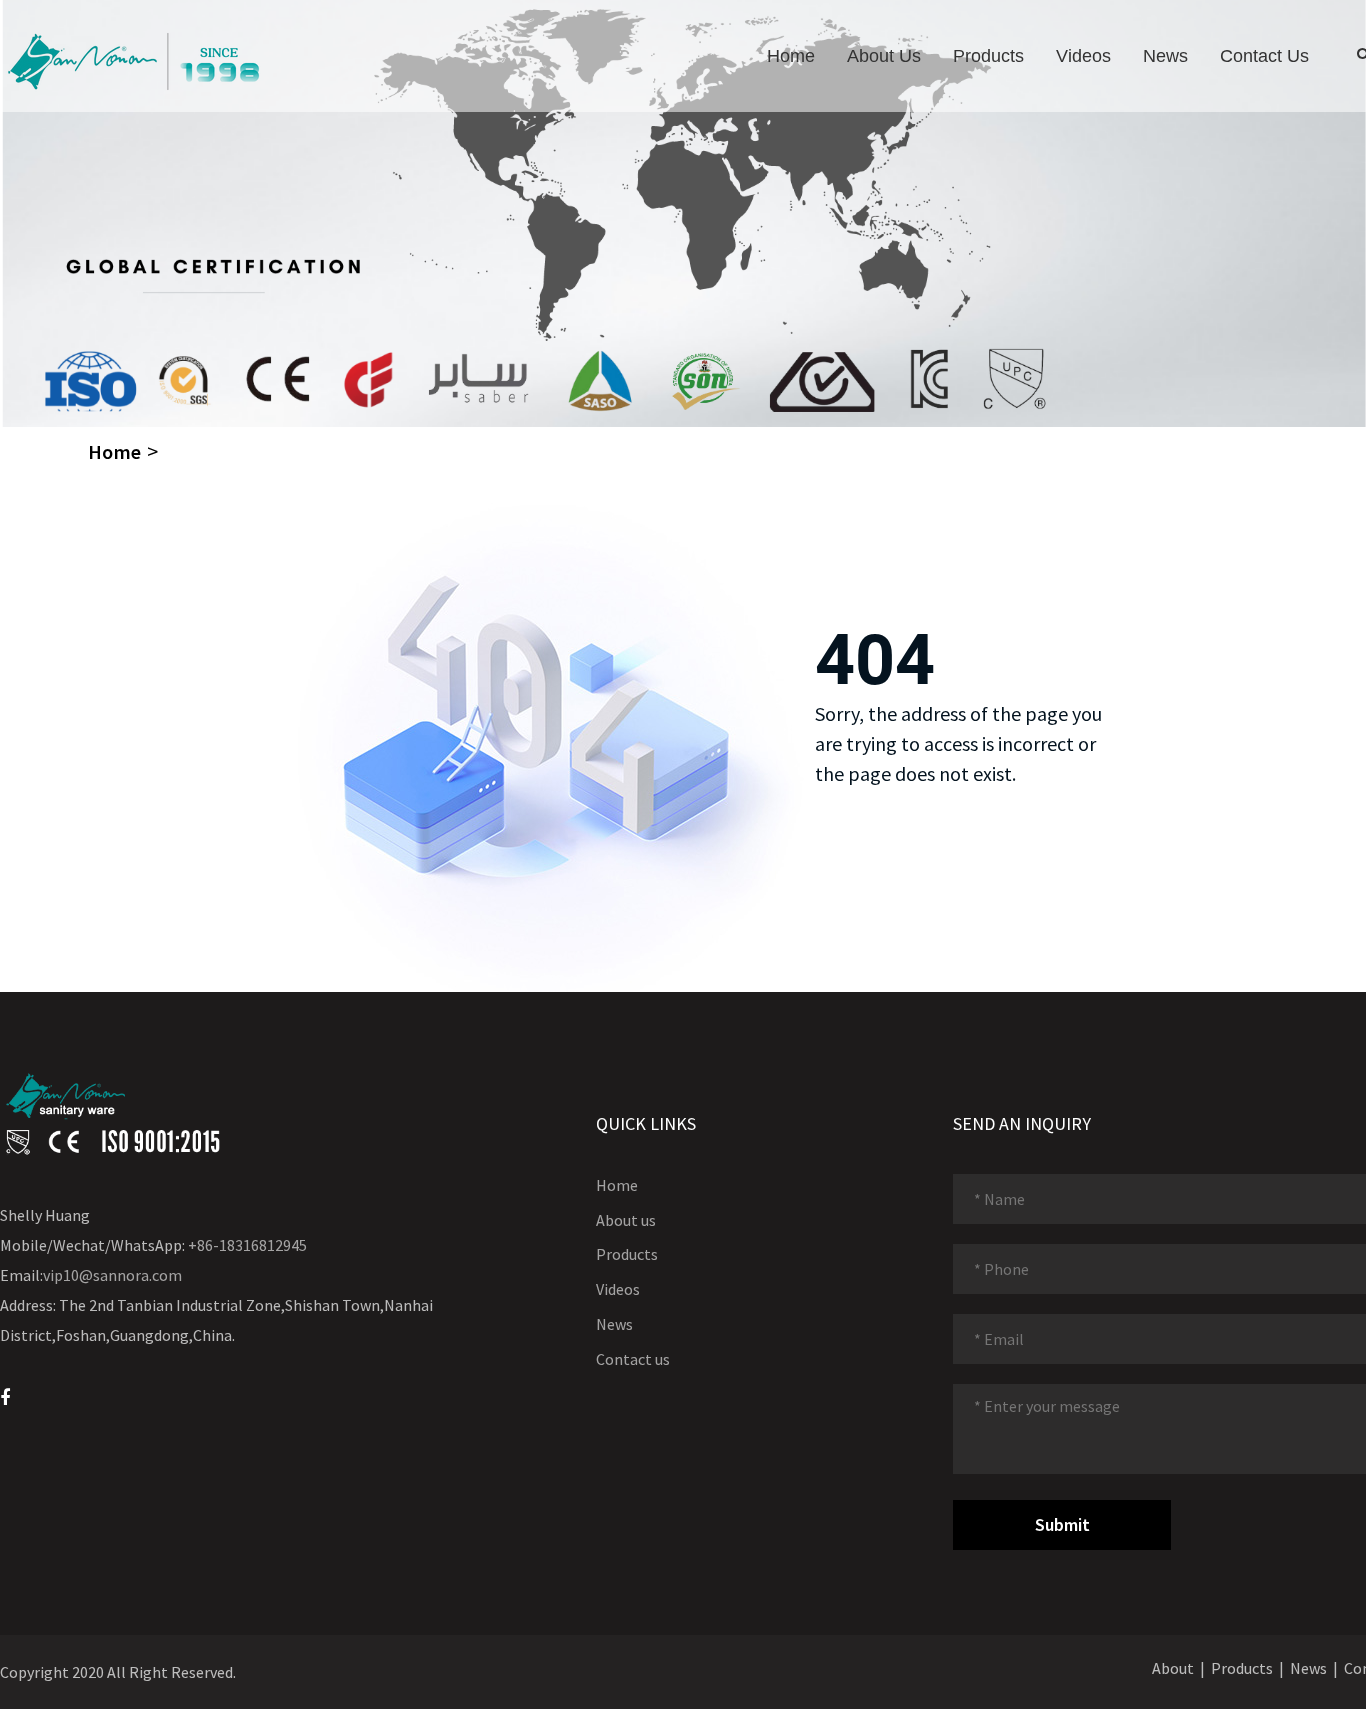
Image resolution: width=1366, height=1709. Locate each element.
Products (988, 56)
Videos (1083, 56)
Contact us (1264, 56)
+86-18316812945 (247, 1245)
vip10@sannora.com (112, 1275)
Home (791, 56)
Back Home (877, 832)
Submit (1062, 1524)
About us (884, 56)
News (1165, 56)
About (1173, 1668)
